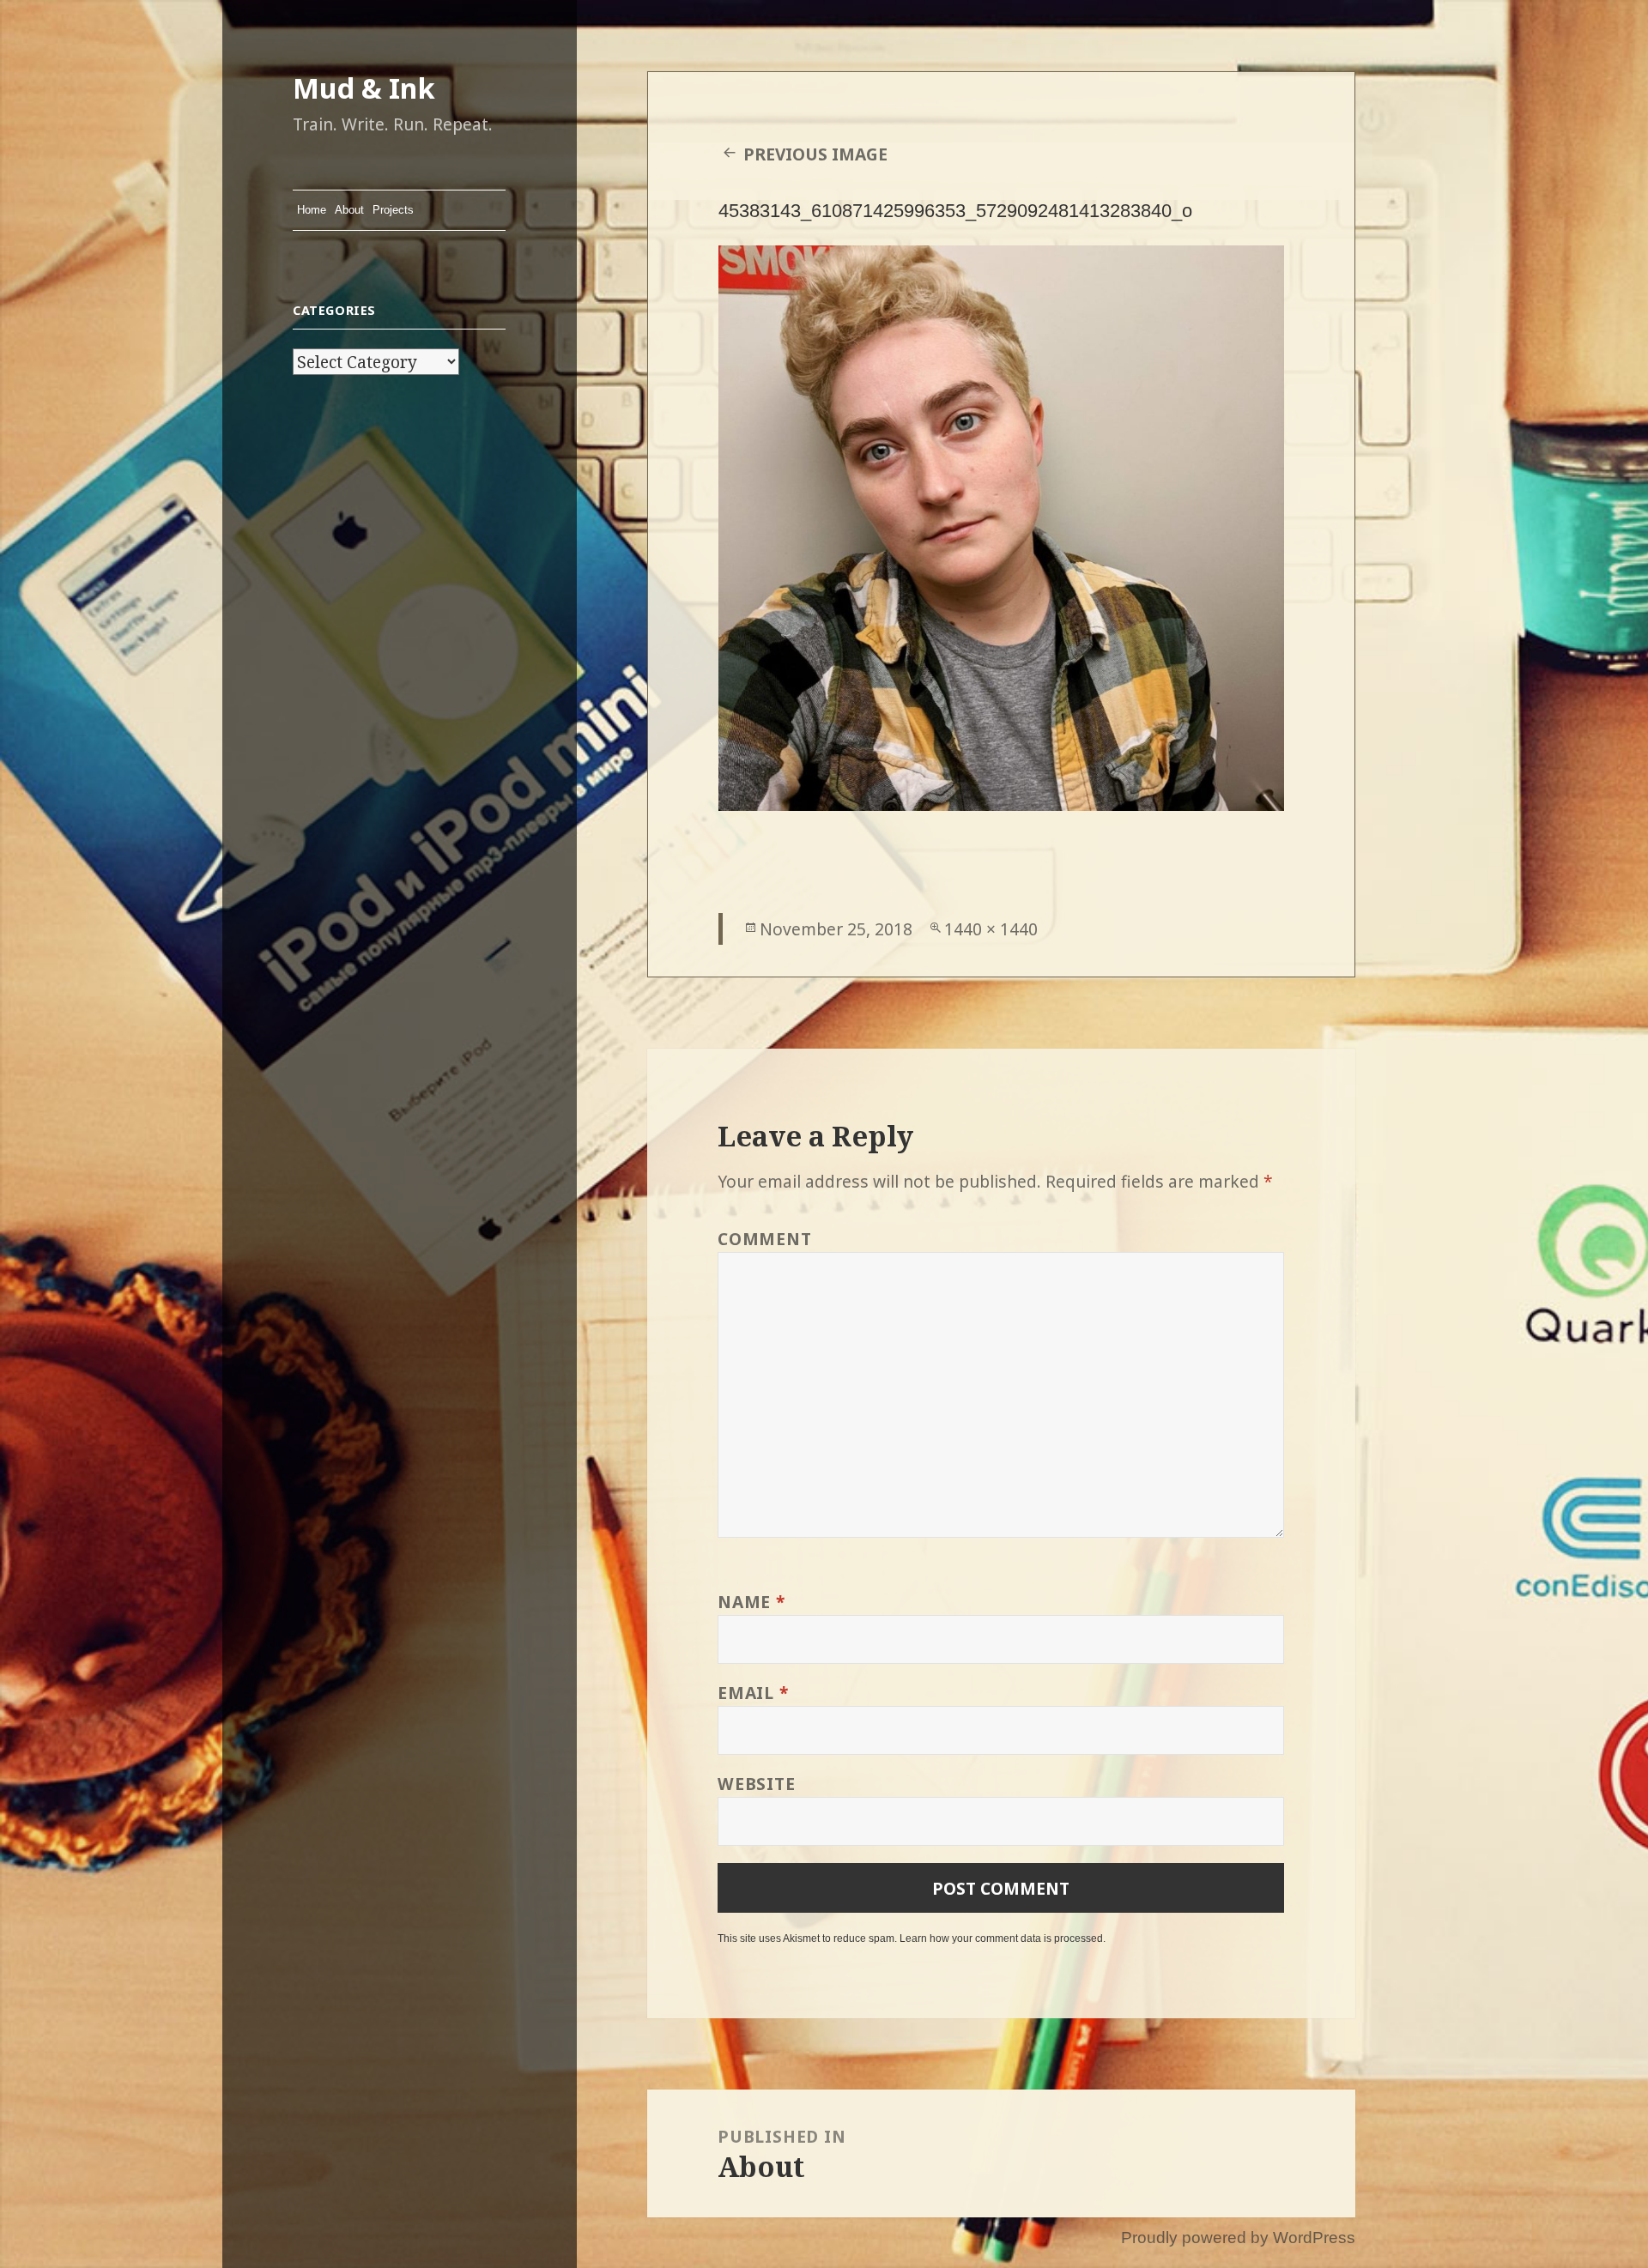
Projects (393, 210)
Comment (764, 1239)
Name (751, 1602)
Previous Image (815, 154)
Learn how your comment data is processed (1001, 1938)
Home (312, 210)
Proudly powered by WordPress (1238, 2238)
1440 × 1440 (991, 929)
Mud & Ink (364, 88)
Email (753, 1693)
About (349, 210)
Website (756, 1784)
